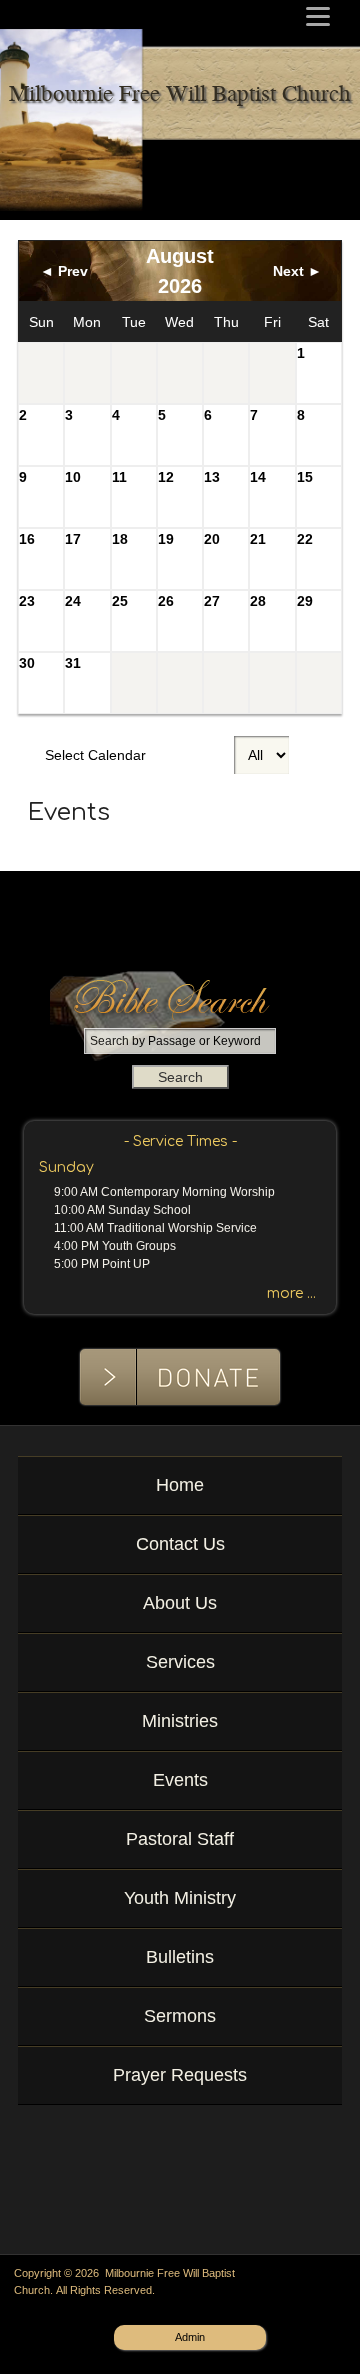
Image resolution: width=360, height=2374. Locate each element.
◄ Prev (64, 271)
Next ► (297, 271)
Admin (190, 2337)
